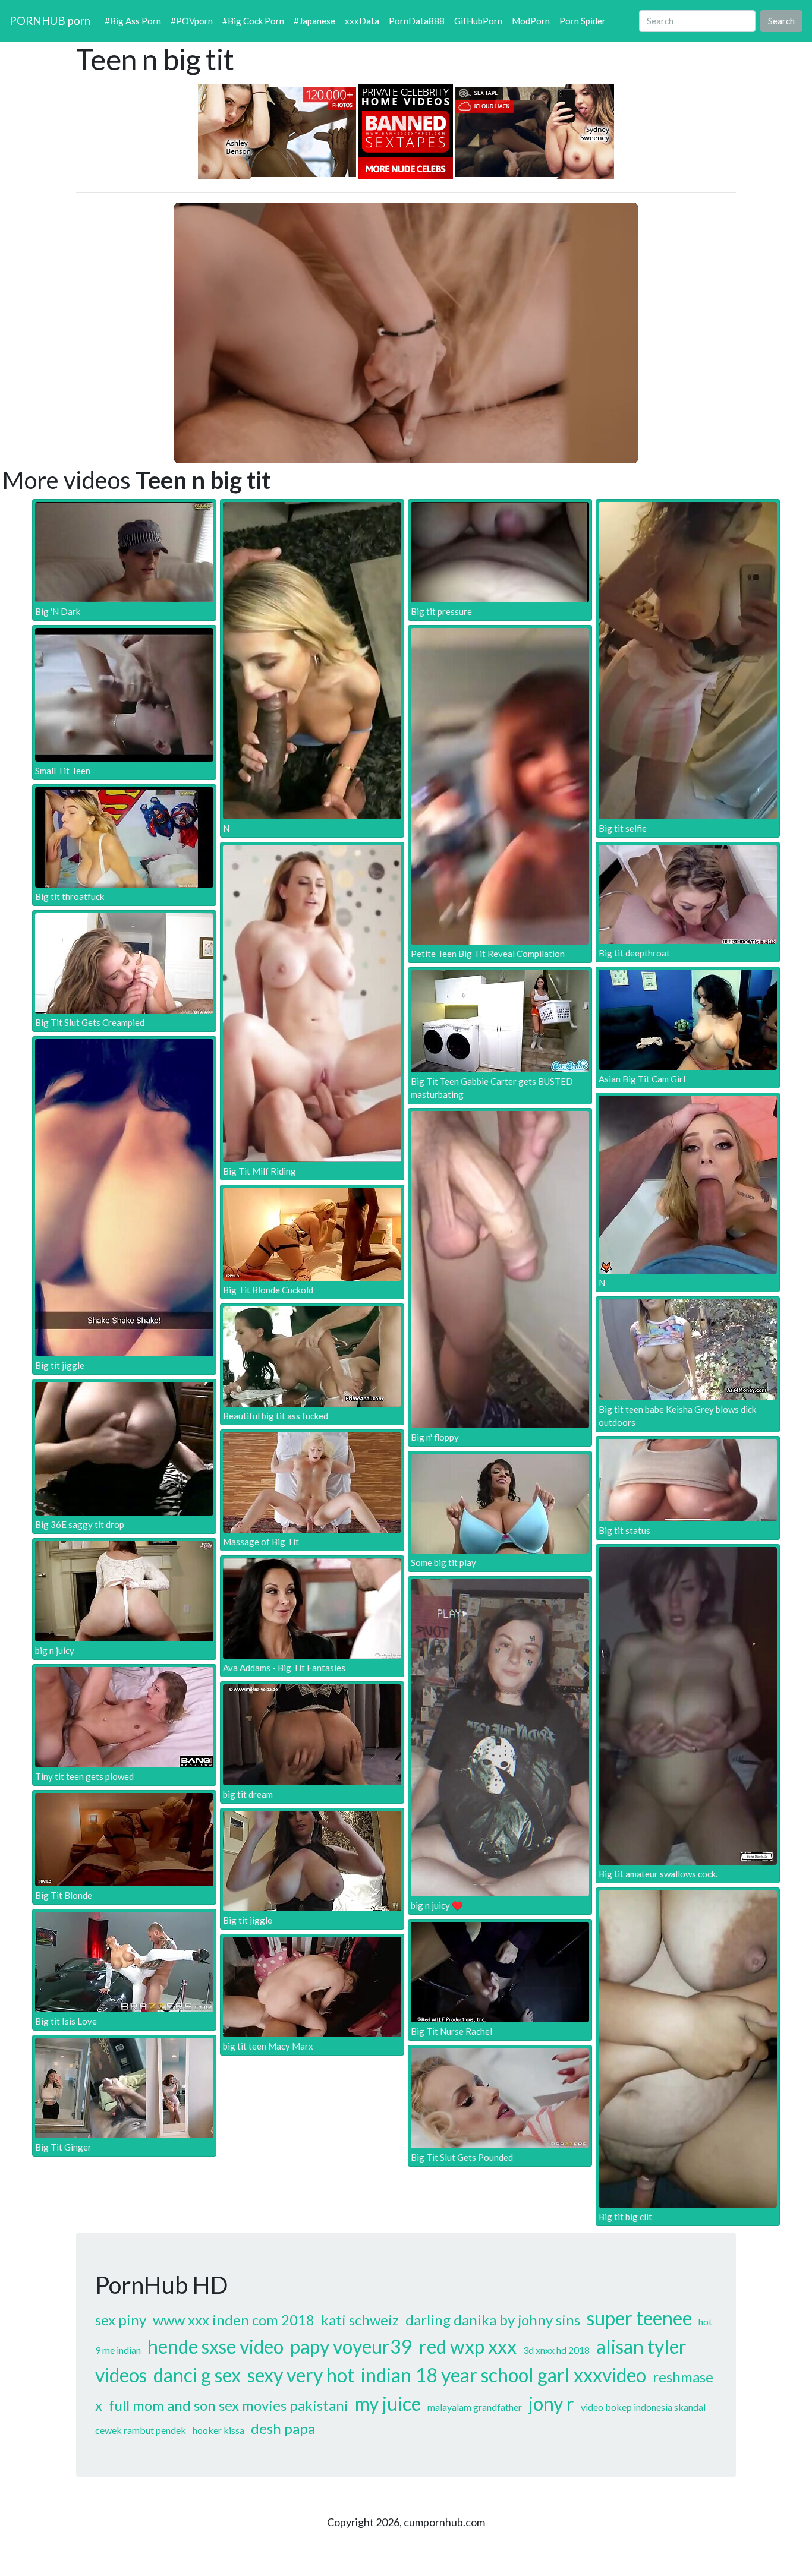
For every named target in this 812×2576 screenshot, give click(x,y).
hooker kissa (218, 2430)
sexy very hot (301, 2375)
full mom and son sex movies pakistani (229, 2405)
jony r (551, 2403)
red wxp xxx (468, 2346)
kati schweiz (360, 2320)
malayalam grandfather (475, 2407)
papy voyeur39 (351, 2346)
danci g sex (197, 2375)
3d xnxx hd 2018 (556, 2350)
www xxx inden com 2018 (234, 2320)
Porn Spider (583, 21)
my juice (388, 2403)
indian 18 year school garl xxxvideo (503, 2375)
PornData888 (417, 21)
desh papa (283, 2428)
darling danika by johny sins (493, 2320)
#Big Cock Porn (253, 21)
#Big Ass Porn (133, 21)
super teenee (639, 2318)
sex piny (121, 2320)
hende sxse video (215, 2346)
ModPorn (531, 21)
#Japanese (314, 21)
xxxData (362, 21)
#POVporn (192, 21)
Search (781, 21)
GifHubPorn (478, 21)
